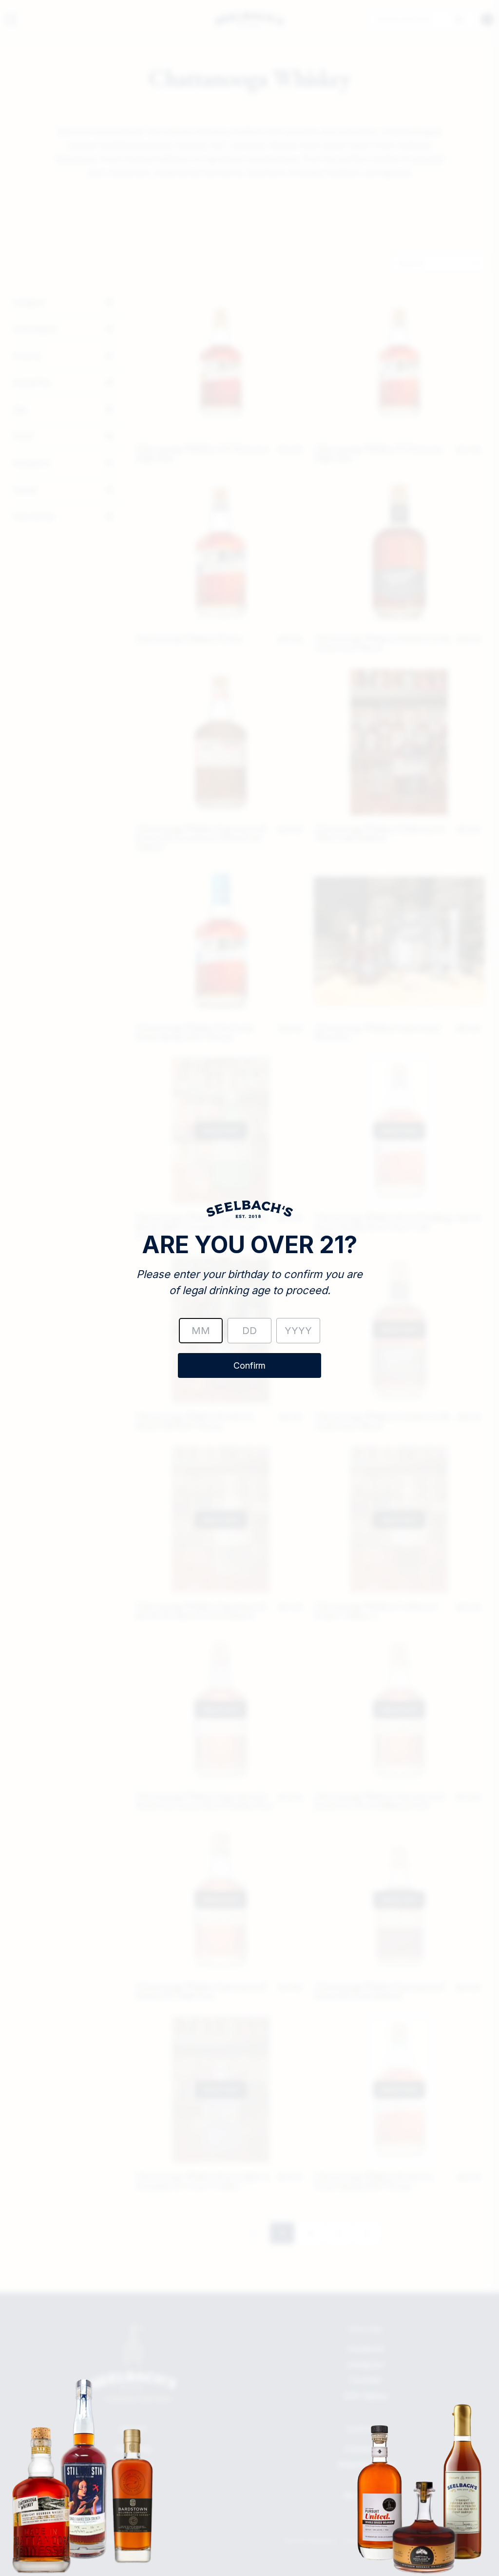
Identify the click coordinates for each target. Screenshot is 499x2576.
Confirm (249, 1365)
